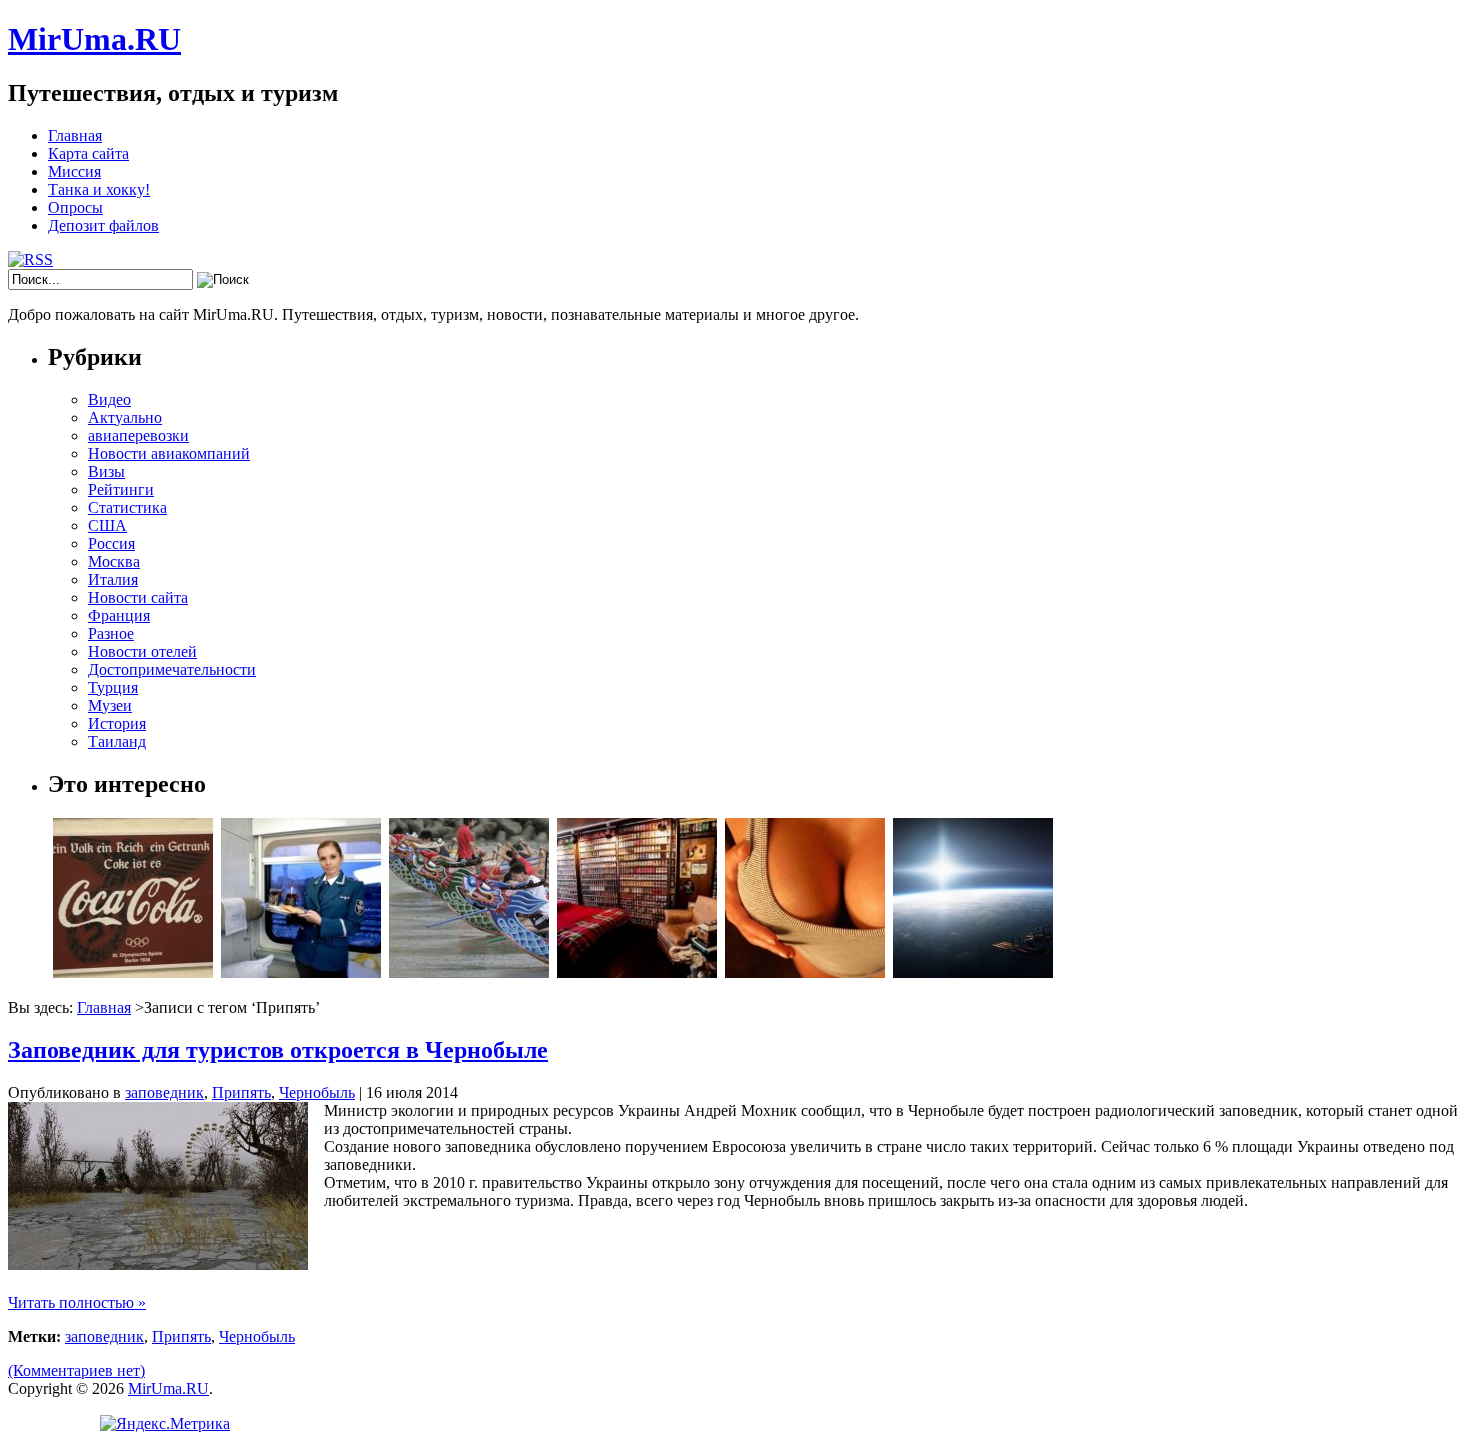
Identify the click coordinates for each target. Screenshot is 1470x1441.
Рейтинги (121, 489)
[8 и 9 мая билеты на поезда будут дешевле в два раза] (301, 972)
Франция (119, 615)
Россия (111, 543)
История (117, 723)
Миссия (74, 171)
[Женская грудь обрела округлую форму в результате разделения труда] (805, 972)
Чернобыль (317, 1092)
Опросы (75, 207)
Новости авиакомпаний (169, 453)
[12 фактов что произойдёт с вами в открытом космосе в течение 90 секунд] (973, 972)
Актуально (125, 417)
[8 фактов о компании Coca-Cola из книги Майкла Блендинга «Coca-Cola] (133, 972)
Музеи (110, 705)
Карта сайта (88, 153)
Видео (109, 399)
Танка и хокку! (99, 189)
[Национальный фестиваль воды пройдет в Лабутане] (469, 972)
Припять (241, 1092)
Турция (113, 687)
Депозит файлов (103, 225)
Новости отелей (142, 651)
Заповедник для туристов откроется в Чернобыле (278, 1050)
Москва (114, 561)
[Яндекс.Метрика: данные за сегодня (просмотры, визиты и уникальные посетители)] (165, 1424)
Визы (106, 471)
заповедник (164, 1092)
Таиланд (117, 741)
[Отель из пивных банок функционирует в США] (637, 972)
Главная (75, 135)
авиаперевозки (138, 435)
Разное (111, 633)
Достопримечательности (172, 669)
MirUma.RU (94, 39)
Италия (113, 579)
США (107, 525)
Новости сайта (138, 597)
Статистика (127, 507)
